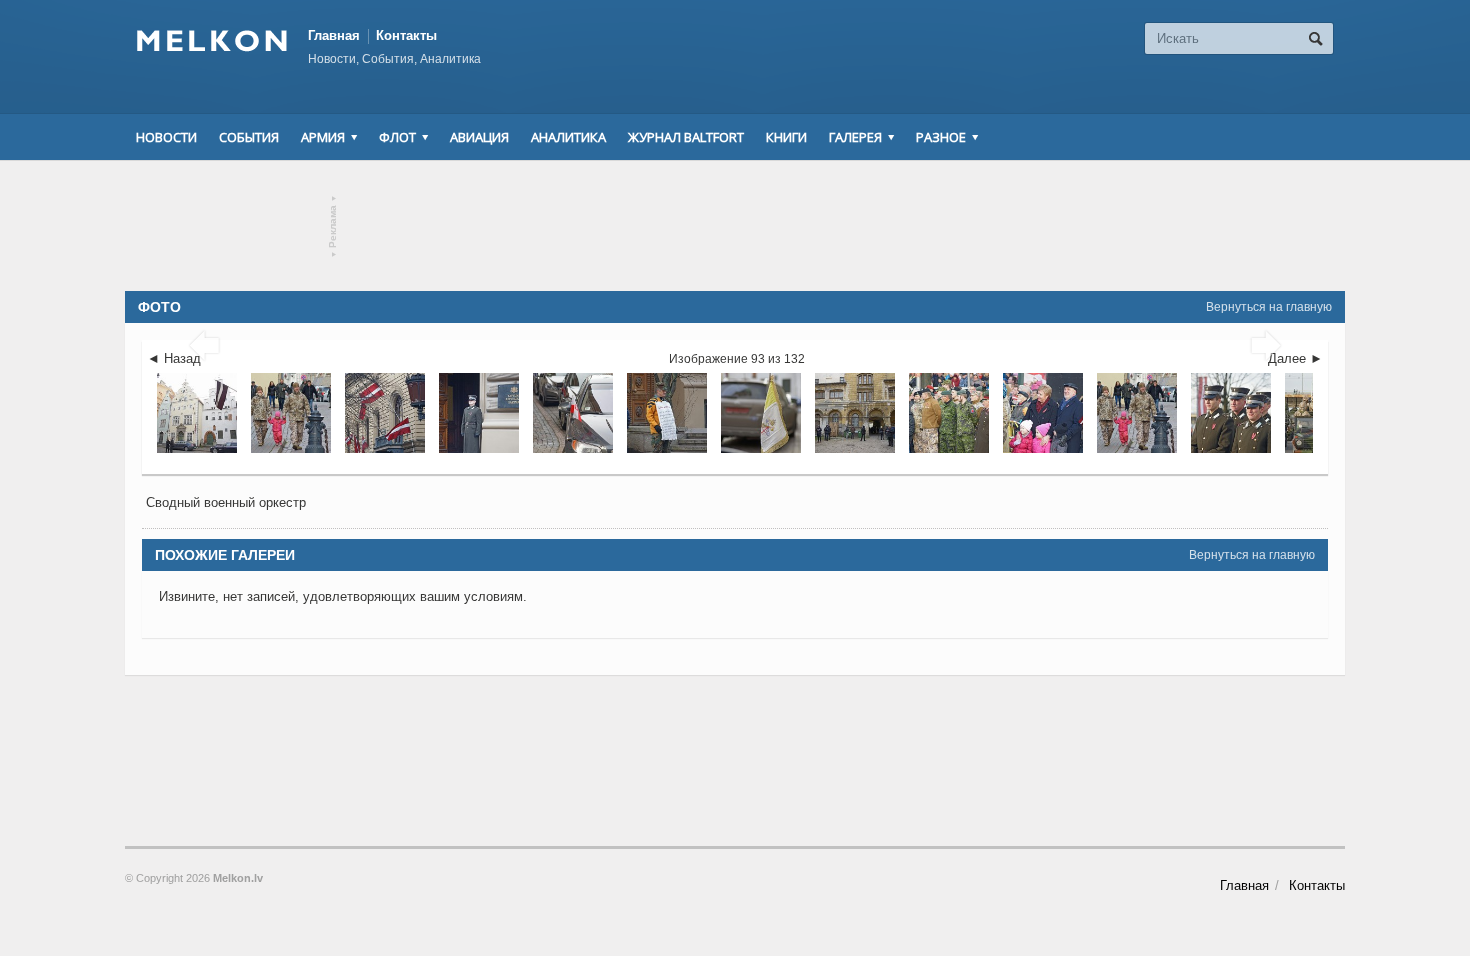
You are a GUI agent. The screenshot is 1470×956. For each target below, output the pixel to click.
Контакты (406, 35)
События (249, 137)
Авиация (479, 137)
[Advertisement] (735, 226)
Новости (166, 137)
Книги (786, 137)
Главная (334, 35)
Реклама (333, 226)
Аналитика (568, 137)
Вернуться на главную (1269, 307)
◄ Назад (174, 358)
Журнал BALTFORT (686, 137)
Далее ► (1295, 358)
